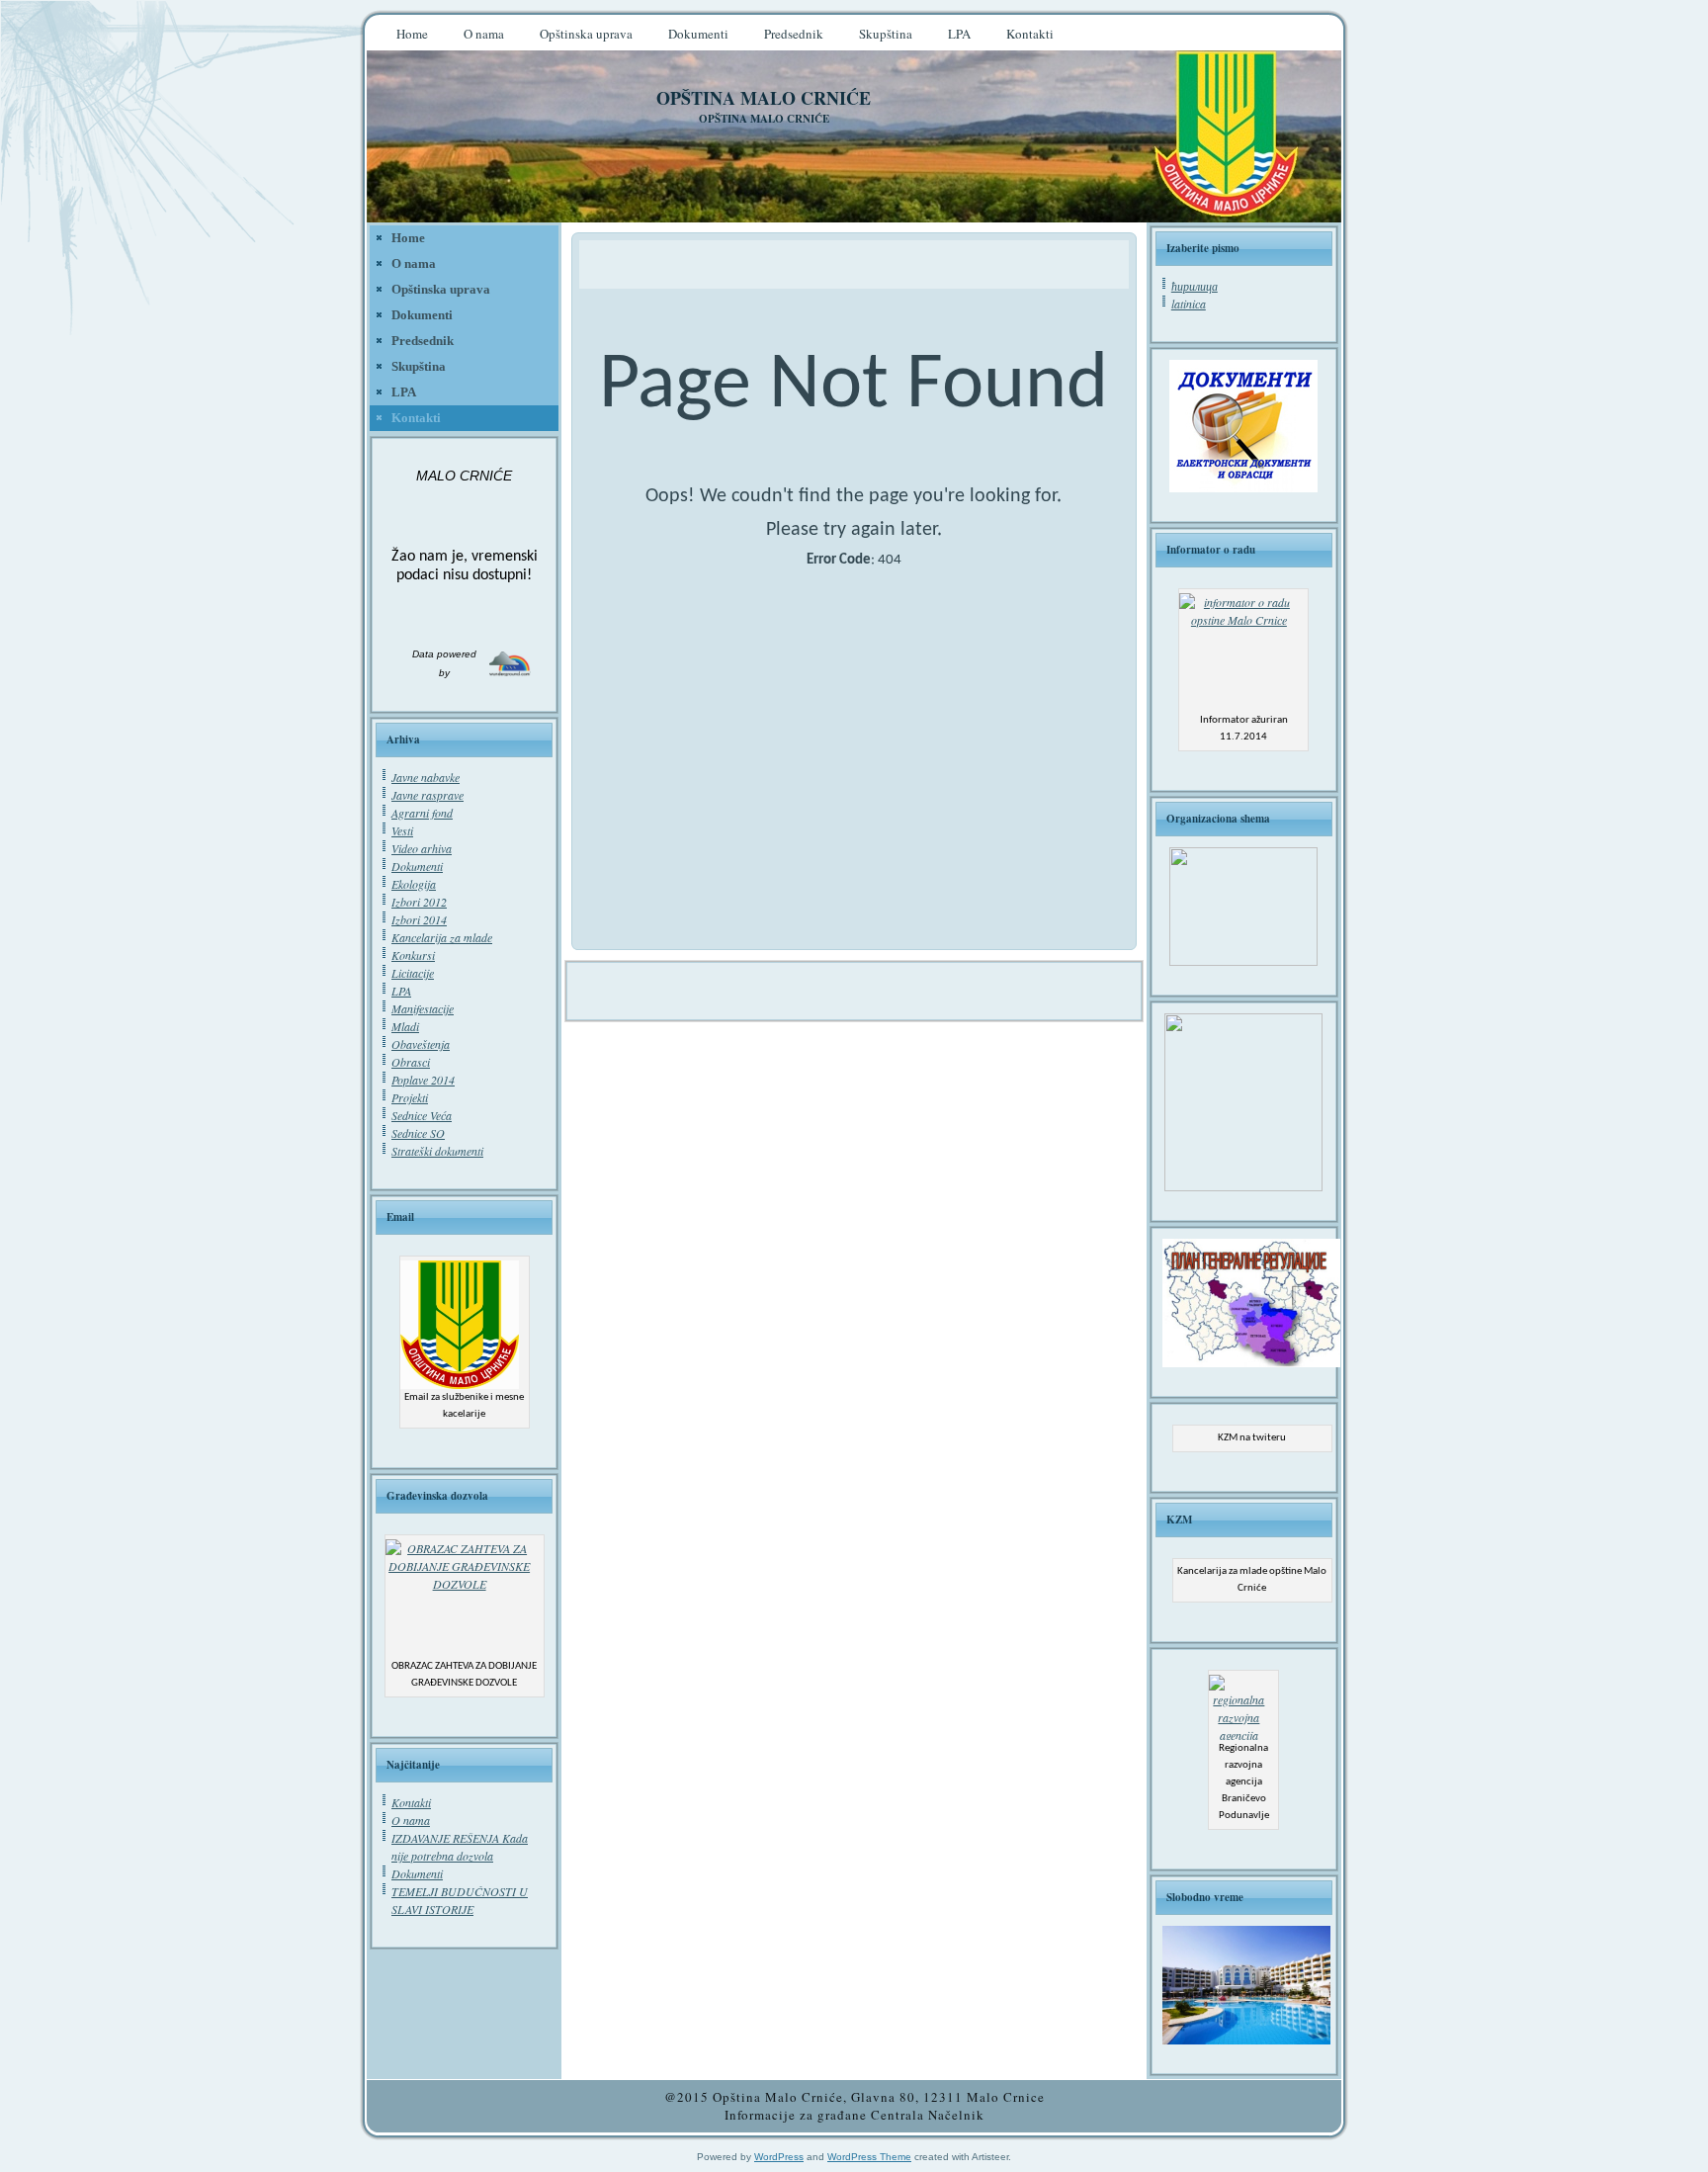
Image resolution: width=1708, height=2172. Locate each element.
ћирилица (1195, 286)
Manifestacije (423, 1008)
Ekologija (414, 884)
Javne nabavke (426, 777)
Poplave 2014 (423, 1080)
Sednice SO (418, 1133)
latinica (1189, 304)
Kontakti (411, 1802)
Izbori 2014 (419, 919)
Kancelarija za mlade (442, 937)
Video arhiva (422, 848)
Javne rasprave (427, 795)
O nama (411, 1820)
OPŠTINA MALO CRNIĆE (764, 98)
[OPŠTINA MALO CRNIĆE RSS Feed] (392, 2109)
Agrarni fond (422, 813)
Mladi (405, 1026)
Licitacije (413, 973)
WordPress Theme (869, 2157)
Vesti (402, 830)
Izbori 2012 (419, 902)
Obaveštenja (421, 1044)
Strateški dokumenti (437, 1151)
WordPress (779, 2157)
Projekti (410, 1097)
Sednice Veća (422, 1115)
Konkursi (413, 955)
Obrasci (411, 1062)
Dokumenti (417, 866)
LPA (401, 991)
